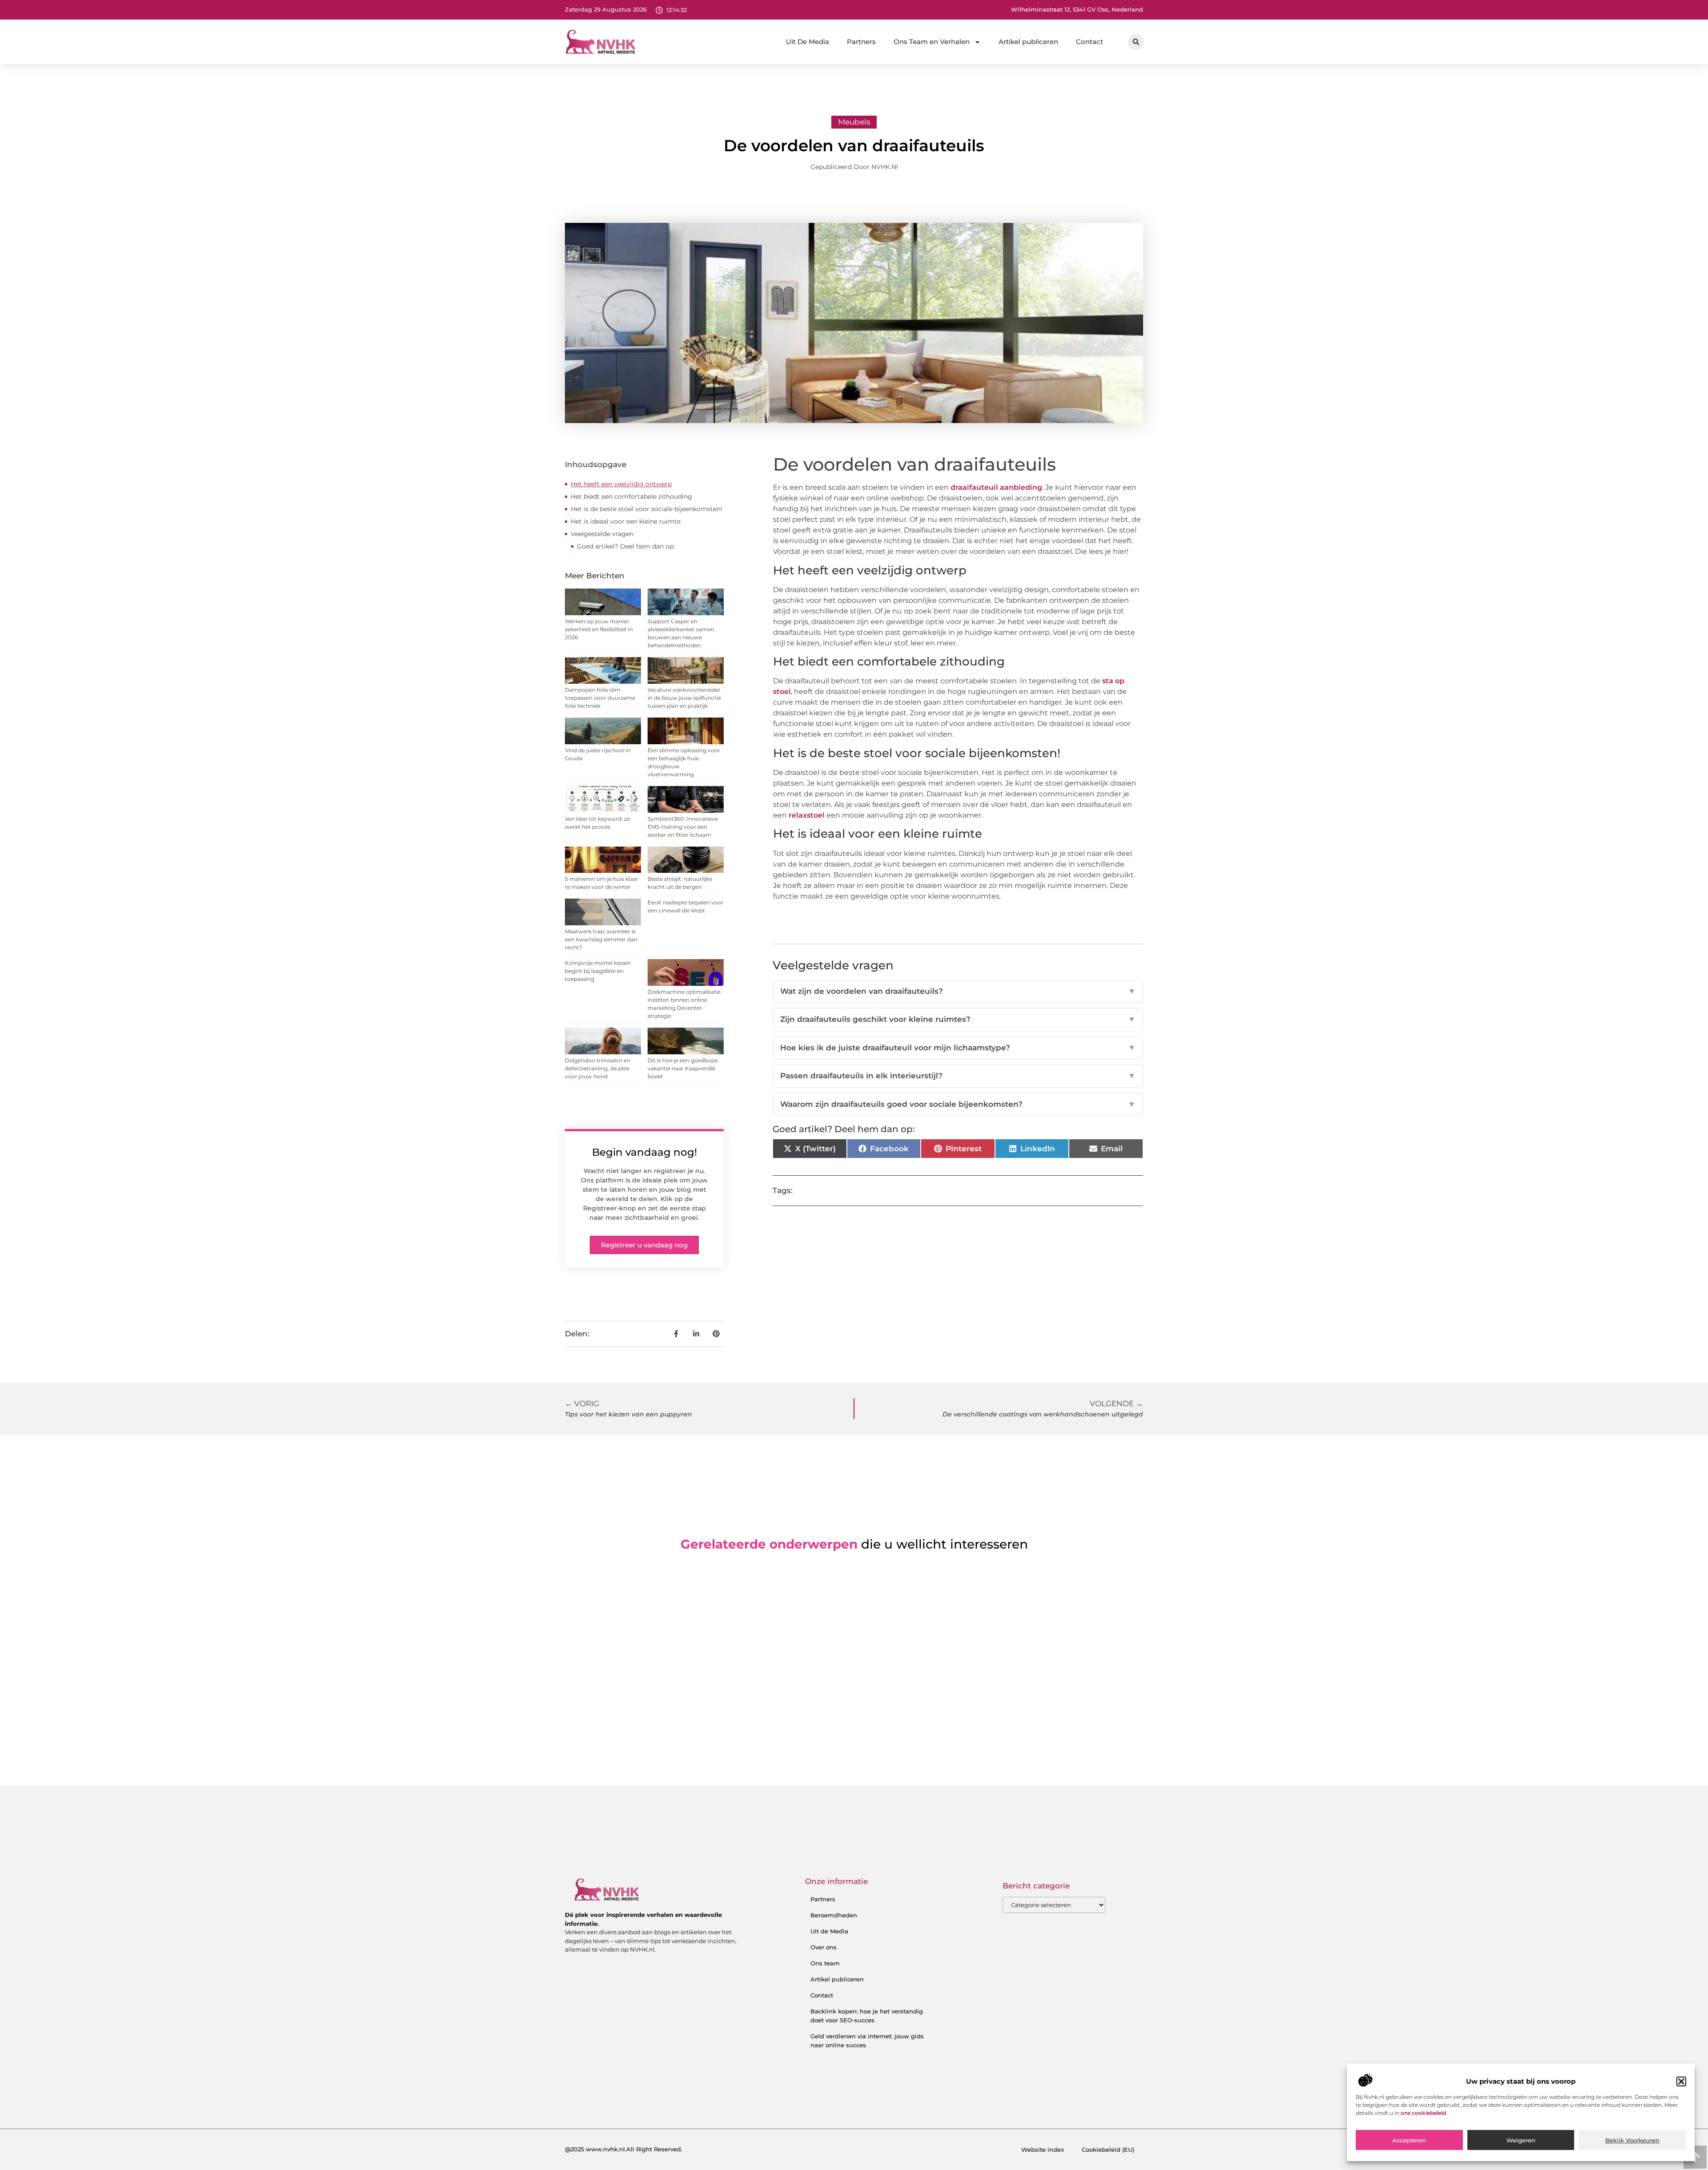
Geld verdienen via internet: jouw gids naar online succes (867, 2041)
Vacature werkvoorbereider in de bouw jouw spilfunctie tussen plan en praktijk (684, 698)
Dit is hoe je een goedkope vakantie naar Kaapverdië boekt (683, 1068)
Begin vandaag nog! (645, 1152)
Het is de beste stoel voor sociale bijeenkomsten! (647, 509)
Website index (1043, 2150)
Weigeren (1521, 2140)
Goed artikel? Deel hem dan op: (626, 546)
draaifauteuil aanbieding (996, 487)
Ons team (825, 1963)
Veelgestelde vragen (602, 534)
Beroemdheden (834, 1915)
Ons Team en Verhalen (932, 42)
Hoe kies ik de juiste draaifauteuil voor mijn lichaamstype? (958, 1048)
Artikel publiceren (1028, 42)
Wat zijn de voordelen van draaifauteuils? (958, 991)
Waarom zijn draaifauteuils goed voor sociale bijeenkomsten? (958, 1104)
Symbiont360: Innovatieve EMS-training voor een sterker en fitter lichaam (683, 827)
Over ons (824, 1947)
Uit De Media (808, 42)
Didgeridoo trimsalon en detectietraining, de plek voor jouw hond (598, 1068)
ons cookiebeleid (1423, 2113)
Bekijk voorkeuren (1632, 2140)
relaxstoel (807, 815)
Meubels (854, 122)
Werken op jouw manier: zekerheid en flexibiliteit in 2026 (599, 629)
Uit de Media (829, 1931)
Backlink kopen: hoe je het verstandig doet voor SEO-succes (867, 2016)
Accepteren (1409, 2140)
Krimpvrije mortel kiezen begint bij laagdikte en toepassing (598, 971)
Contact (1090, 42)
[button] (1681, 2081)
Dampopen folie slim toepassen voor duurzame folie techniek (600, 698)
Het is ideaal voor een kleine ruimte (626, 521)
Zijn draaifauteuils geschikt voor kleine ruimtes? (958, 1019)
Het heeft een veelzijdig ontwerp (621, 484)
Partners (861, 42)
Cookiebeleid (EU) (1108, 2150)
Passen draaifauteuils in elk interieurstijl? (958, 1076)
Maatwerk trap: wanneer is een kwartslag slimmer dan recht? (601, 939)
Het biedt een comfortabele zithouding (631, 496)
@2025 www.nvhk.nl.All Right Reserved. (624, 2149)
